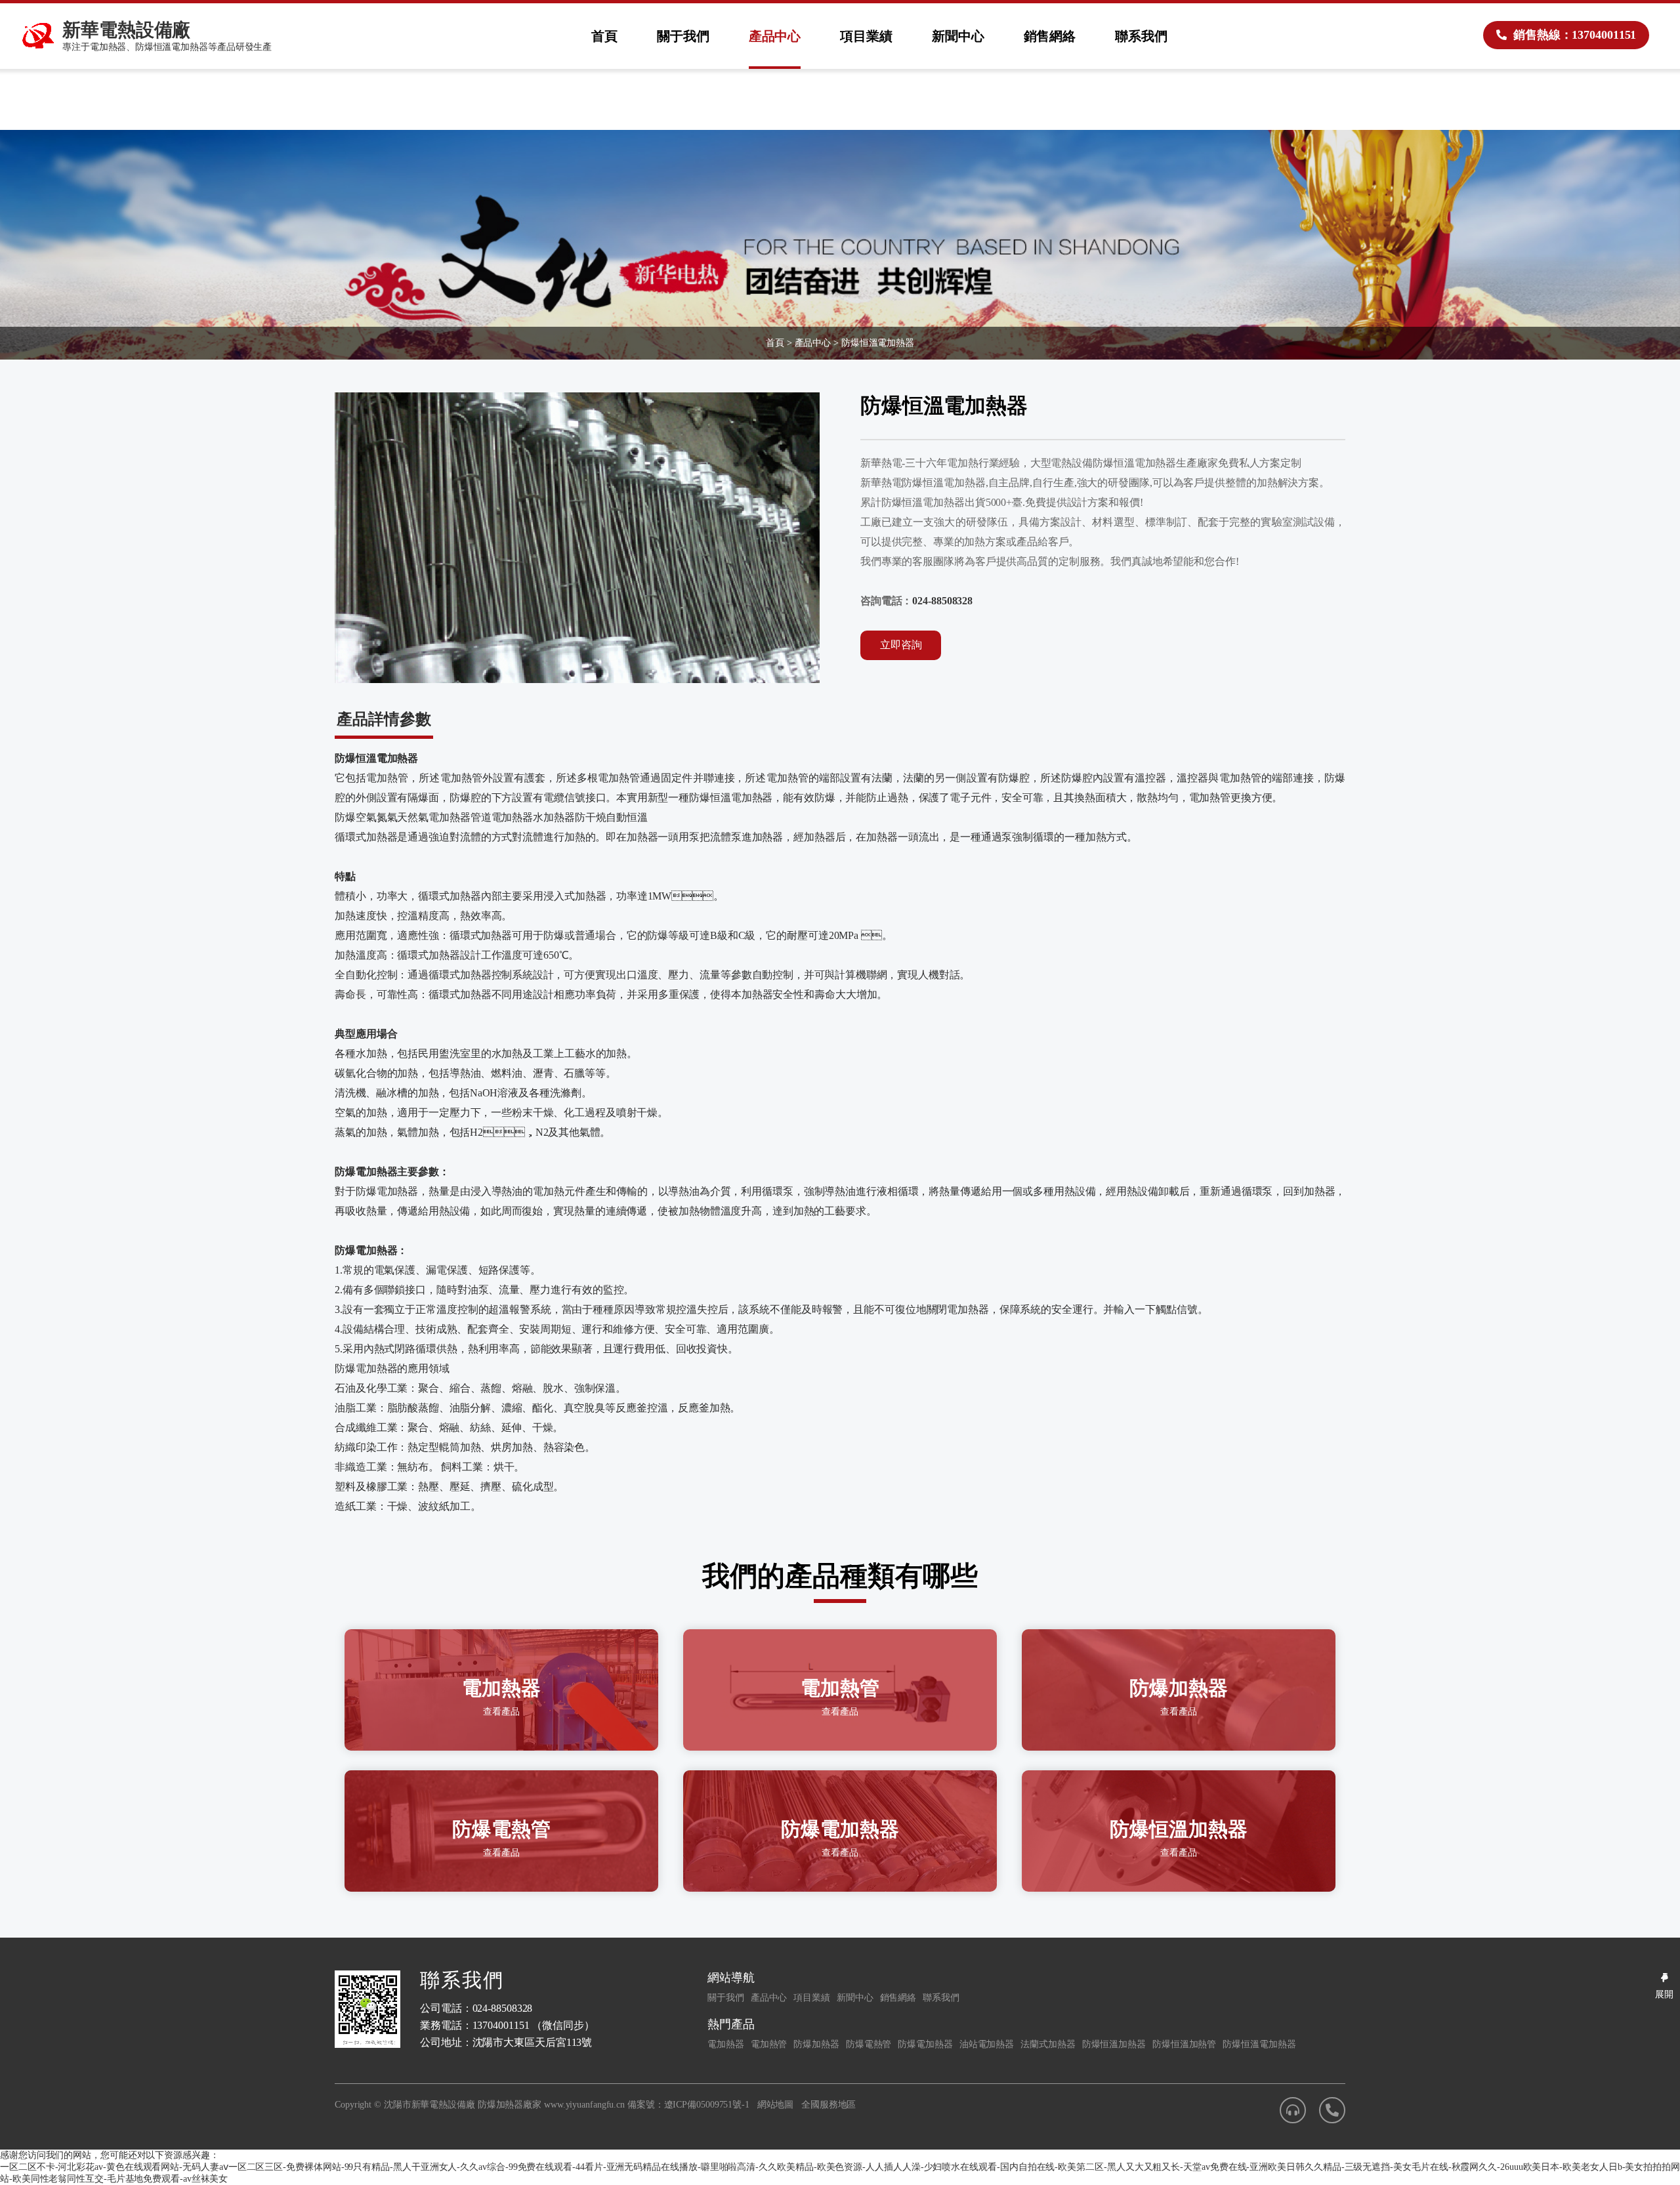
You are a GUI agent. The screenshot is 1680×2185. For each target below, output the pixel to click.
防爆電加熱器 (925, 2044)
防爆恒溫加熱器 (1114, 2044)
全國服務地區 (829, 2105)
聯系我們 (1141, 36)
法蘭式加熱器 (1048, 2044)
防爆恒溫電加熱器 (878, 343)
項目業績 (866, 36)
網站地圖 (776, 2105)
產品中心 (775, 36)
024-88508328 (942, 601)
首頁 (604, 36)
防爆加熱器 (816, 2044)
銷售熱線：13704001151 (1575, 35)
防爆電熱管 (869, 2044)
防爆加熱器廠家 (510, 2105)
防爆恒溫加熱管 (1184, 2044)
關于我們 (683, 36)
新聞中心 (958, 36)
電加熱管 (769, 2044)
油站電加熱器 (987, 2044)
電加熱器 (726, 2044)
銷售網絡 (1050, 36)
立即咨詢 (901, 645)
